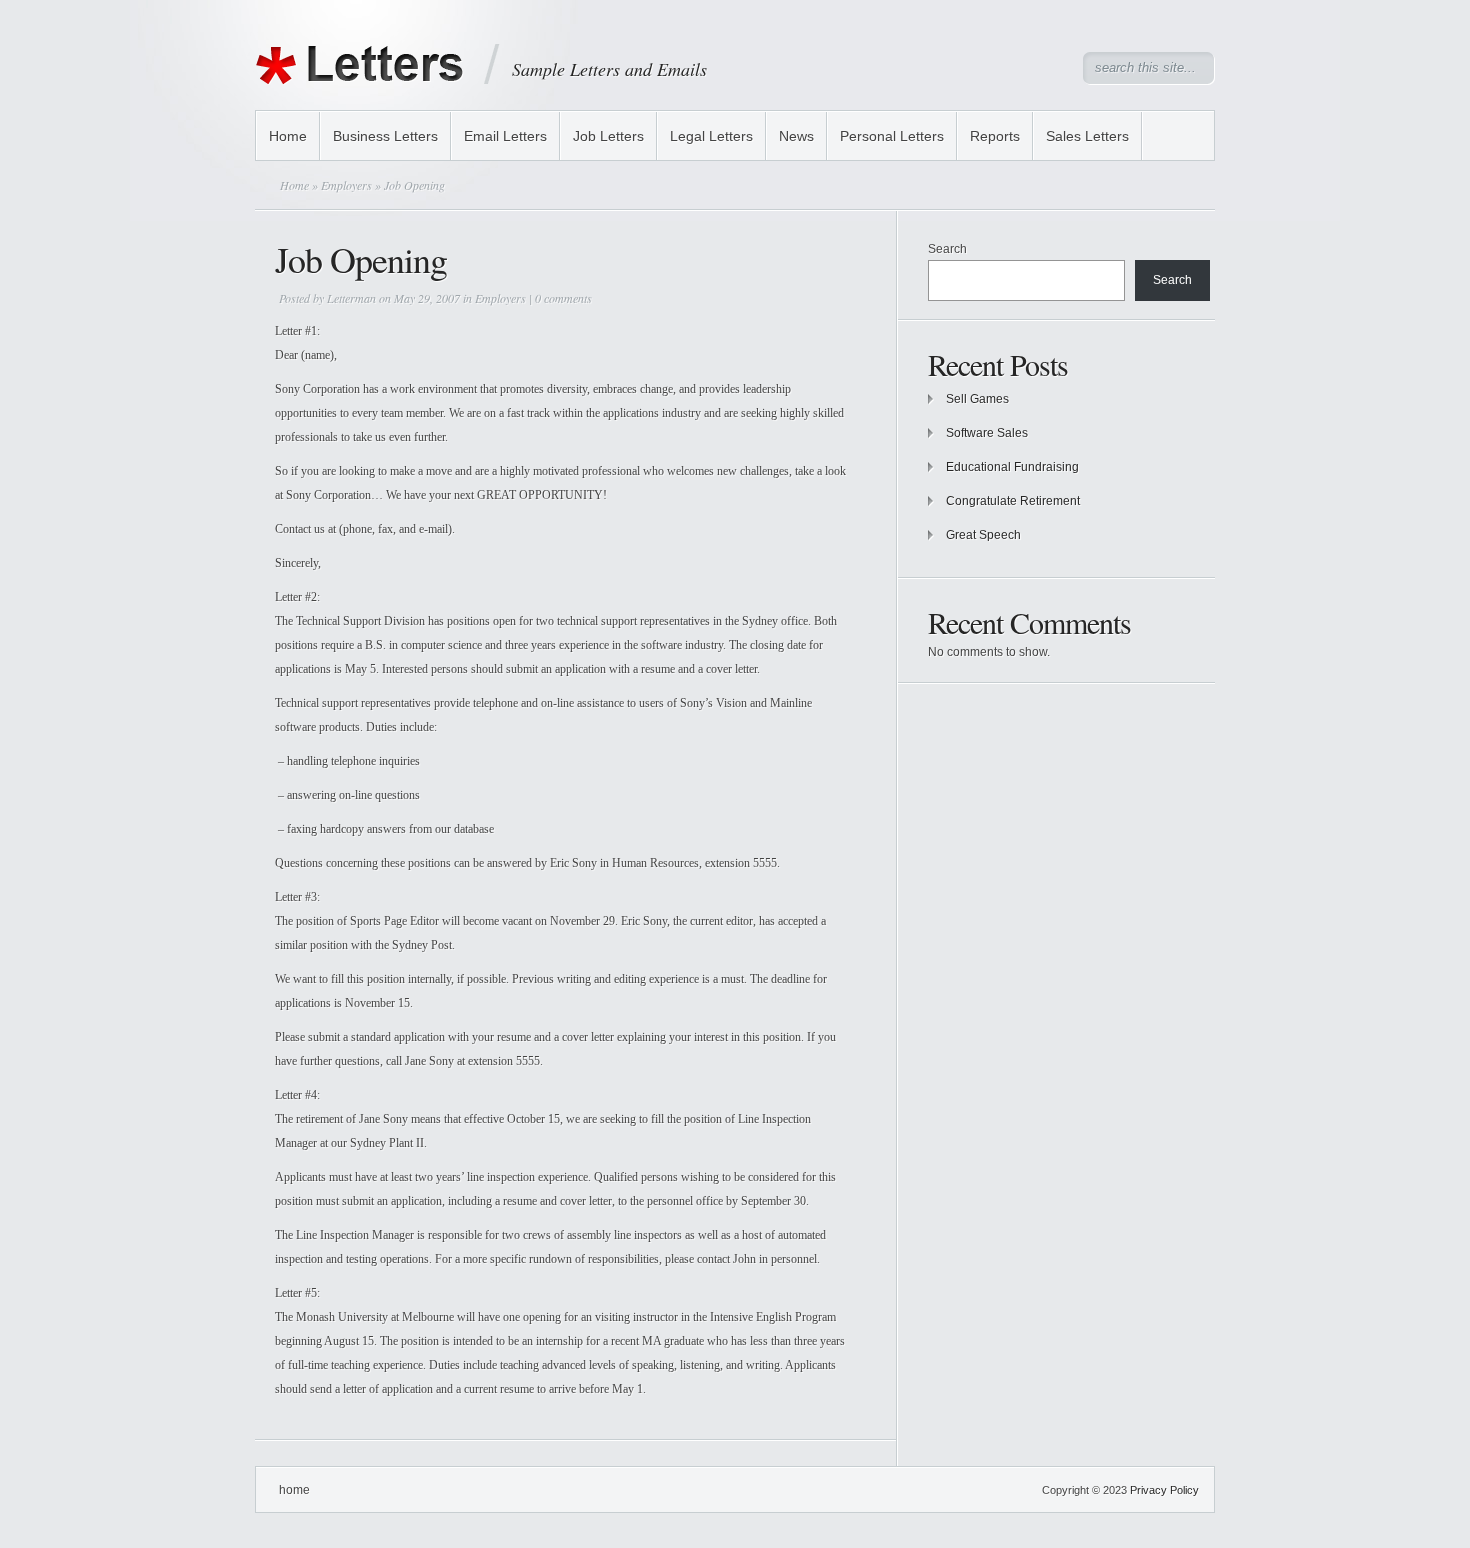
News (796, 136)
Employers (346, 185)
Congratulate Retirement (1013, 501)
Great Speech (983, 535)
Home (288, 136)
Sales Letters (1087, 136)
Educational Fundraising (1012, 467)
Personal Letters (892, 136)
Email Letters (505, 136)
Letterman (351, 298)
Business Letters (385, 136)
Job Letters (608, 136)
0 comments (563, 298)
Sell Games (977, 399)
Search (947, 249)
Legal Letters (711, 136)
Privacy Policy (1164, 1490)
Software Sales (987, 433)
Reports (995, 136)
